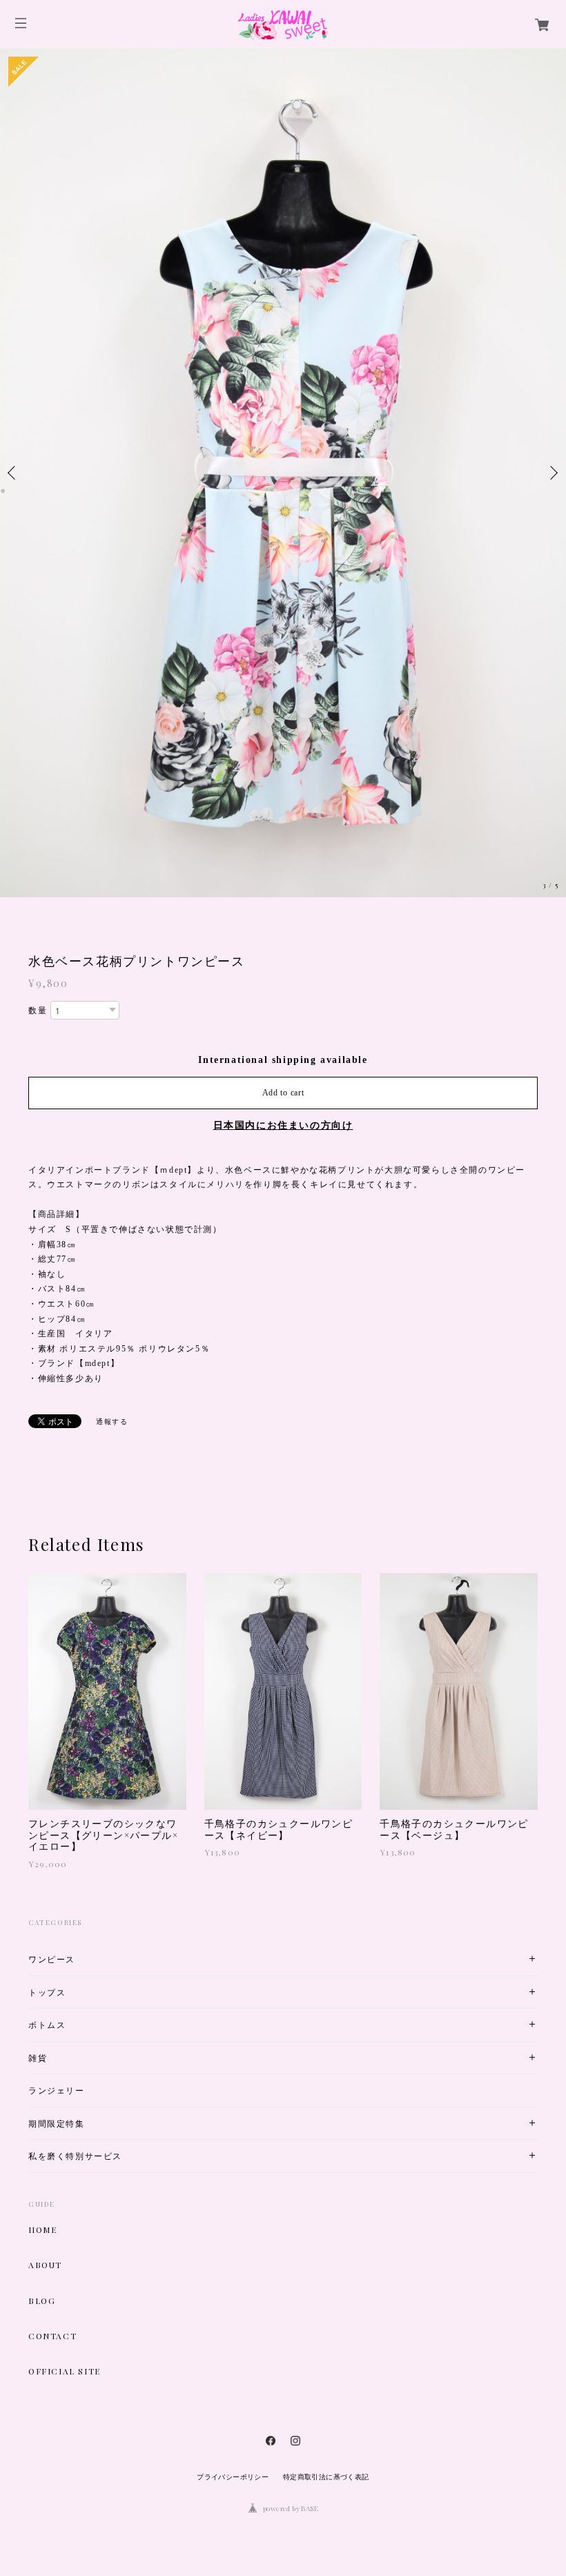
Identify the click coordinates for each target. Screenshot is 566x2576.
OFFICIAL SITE (65, 2371)
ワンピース (52, 1959)
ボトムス (47, 2025)
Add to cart (283, 1093)
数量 (38, 1011)
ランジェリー (57, 2090)
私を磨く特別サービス (75, 2156)
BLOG (42, 2301)
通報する (112, 1422)
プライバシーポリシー (233, 2477)
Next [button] (552, 473)
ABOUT (45, 2265)
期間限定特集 (57, 2124)
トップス (47, 1992)
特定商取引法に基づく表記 (326, 2477)
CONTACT (52, 2336)
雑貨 (38, 2058)
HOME (42, 2229)
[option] (283, 473)
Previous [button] (14, 473)
